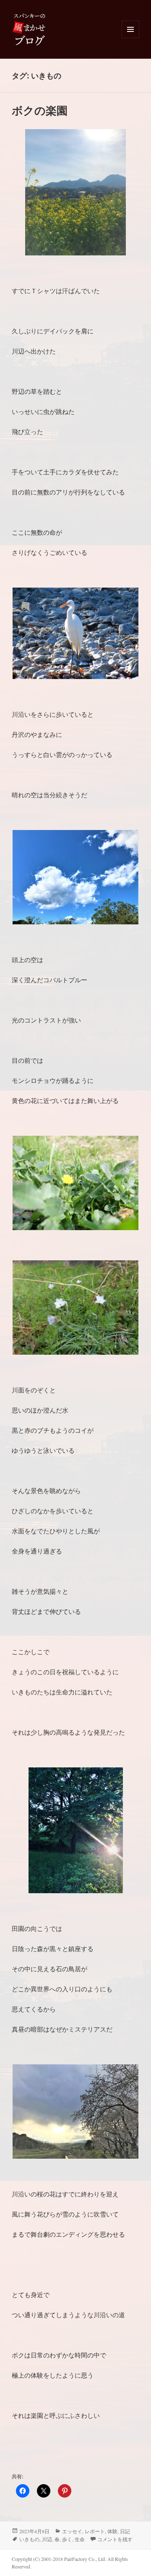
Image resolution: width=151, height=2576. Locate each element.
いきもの (29, 2539)
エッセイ (72, 2531)
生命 (80, 2539)
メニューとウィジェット (130, 38)
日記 (125, 2531)
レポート (95, 2531)
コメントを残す (115, 2539)
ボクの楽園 (40, 110)
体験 (112, 2531)
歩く (67, 2539)
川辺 (47, 2539)
